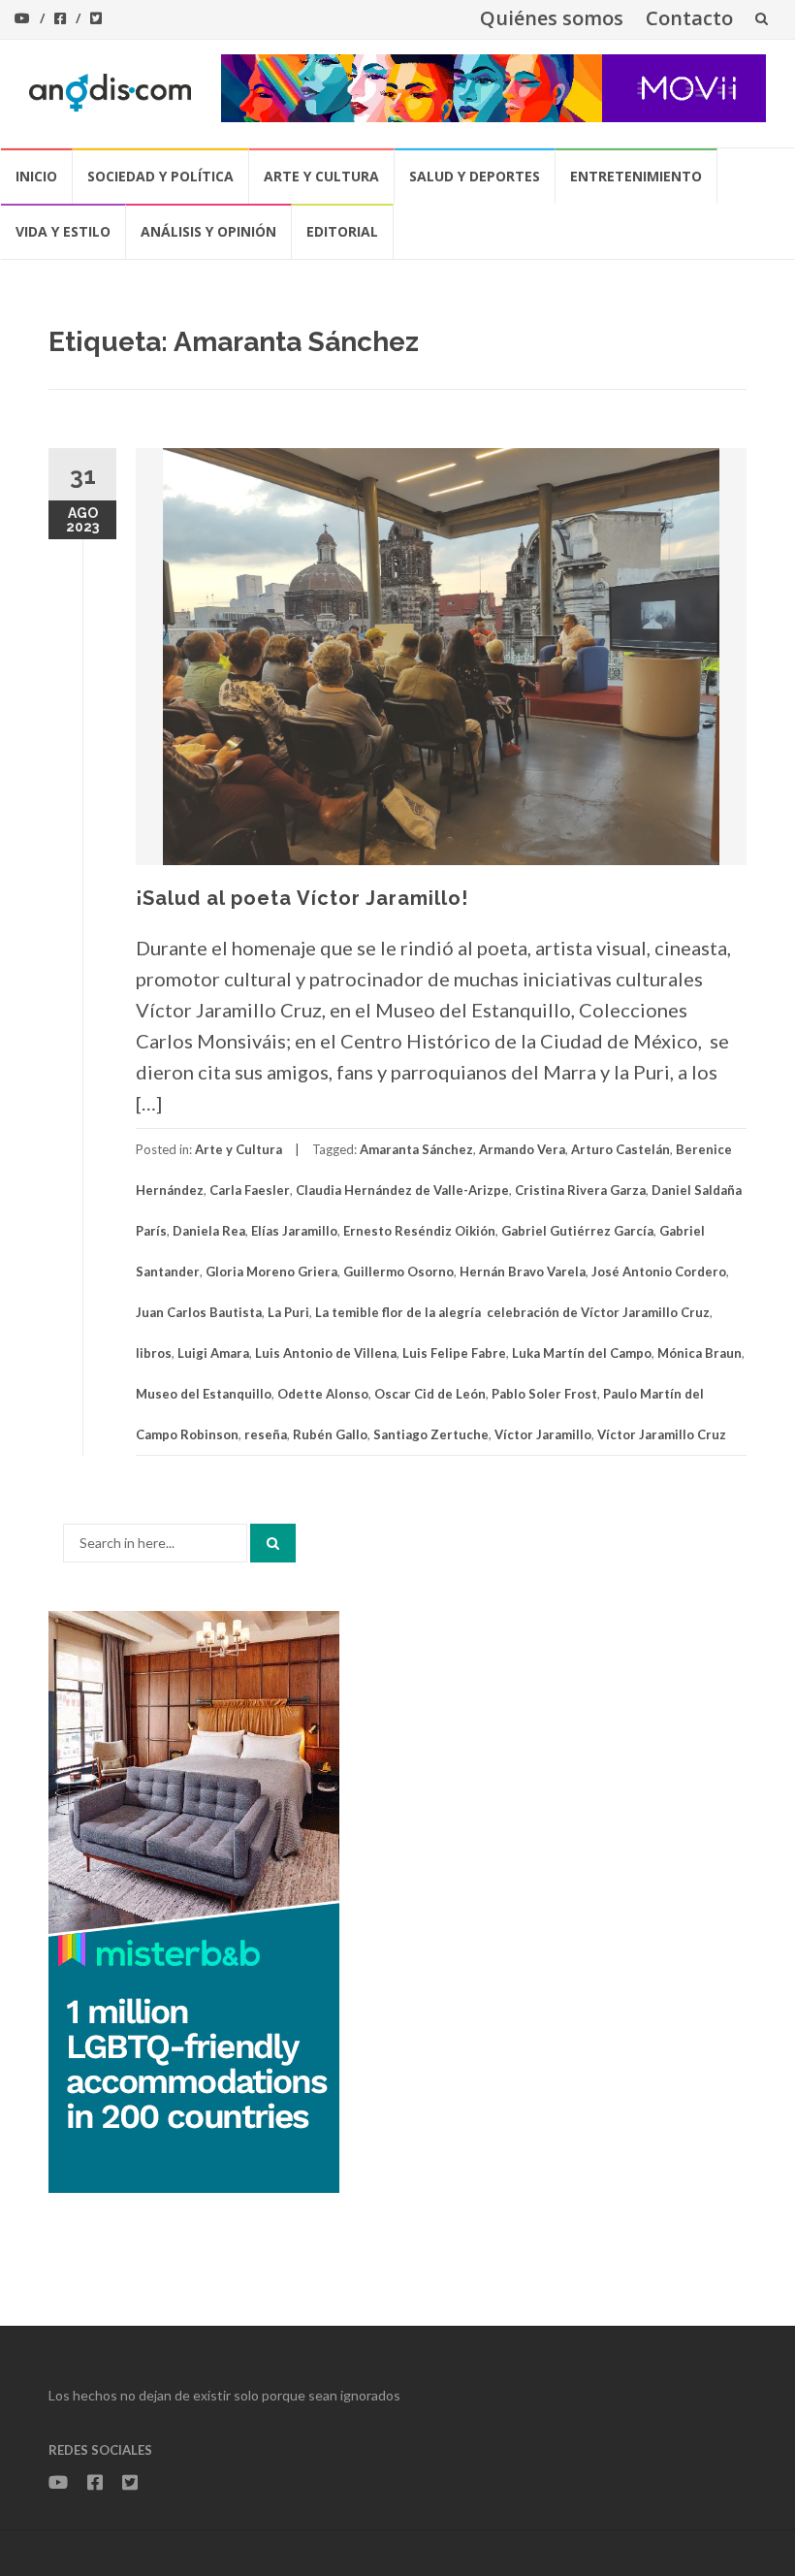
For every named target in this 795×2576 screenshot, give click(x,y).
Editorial (342, 231)
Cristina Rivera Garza (580, 1190)
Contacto (689, 18)
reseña (266, 1434)
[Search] (273, 1543)
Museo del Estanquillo (204, 1394)
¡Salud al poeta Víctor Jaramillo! (302, 898)
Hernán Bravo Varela (523, 1272)
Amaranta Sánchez (416, 1149)
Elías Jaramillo (294, 1231)
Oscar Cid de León (430, 1394)
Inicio (36, 176)
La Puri (288, 1312)
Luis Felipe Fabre (454, 1353)
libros (154, 1353)
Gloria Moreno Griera (271, 1272)
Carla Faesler (250, 1190)
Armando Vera (522, 1149)
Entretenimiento (636, 176)
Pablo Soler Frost (544, 1394)
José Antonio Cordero (659, 1272)
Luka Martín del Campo (582, 1353)
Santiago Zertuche (431, 1434)
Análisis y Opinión (208, 231)
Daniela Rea (209, 1231)
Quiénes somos (552, 18)
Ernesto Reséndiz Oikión (419, 1231)
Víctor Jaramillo (543, 1434)
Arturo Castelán (620, 1149)
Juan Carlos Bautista (199, 1312)
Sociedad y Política (160, 176)
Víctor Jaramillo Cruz (662, 1434)
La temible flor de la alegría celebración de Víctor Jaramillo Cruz (512, 1312)
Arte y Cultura (321, 176)
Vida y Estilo (63, 231)
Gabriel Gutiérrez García (577, 1231)
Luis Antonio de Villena (326, 1353)
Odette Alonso (323, 1394)
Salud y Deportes (475, 176)
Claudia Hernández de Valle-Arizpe (402, 1190)
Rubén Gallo (330, 1434)
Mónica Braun (700, 1353)
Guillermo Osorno (398, 1272)
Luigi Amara (213, 1353)
